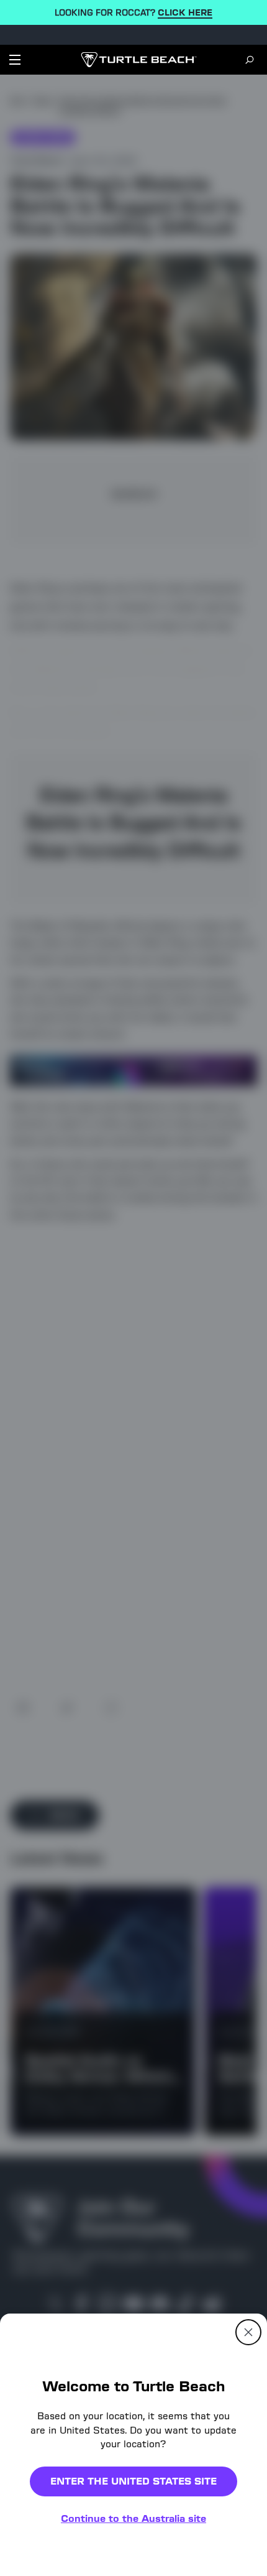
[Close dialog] (248, 2332)
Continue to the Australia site (133, 2518)
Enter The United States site (133, 2481)
